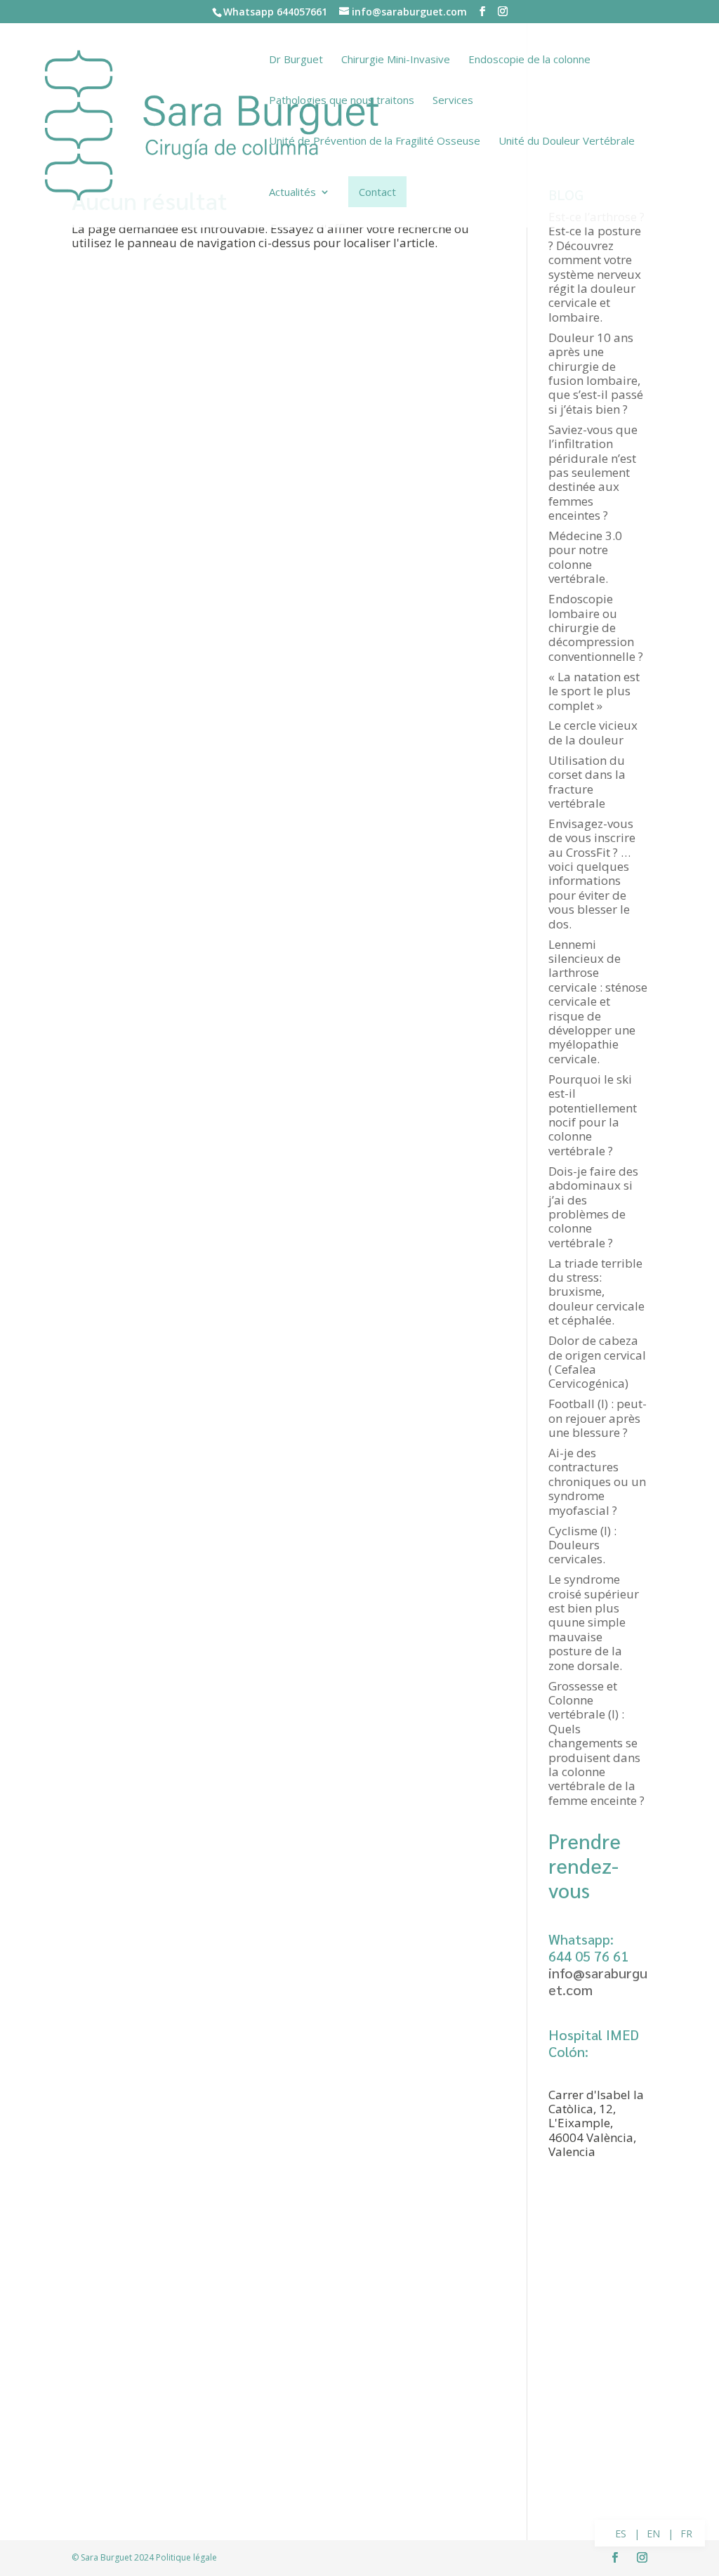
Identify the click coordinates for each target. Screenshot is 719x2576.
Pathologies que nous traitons (342, 101)
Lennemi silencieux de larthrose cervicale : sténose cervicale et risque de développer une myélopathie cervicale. (598, 1001)
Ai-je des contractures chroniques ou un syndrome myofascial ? (597, 1481)
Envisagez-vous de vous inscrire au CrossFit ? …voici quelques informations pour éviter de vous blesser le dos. (592, 874)
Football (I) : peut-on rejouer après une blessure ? (598, 1418)
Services (453, 101)
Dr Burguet (296, 60)
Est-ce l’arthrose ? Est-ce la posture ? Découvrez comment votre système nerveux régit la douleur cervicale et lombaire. (596, 267)
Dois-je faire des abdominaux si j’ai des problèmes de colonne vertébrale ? (593, 1207)
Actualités (292, 193)
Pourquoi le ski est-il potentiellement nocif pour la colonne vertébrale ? (593, 1115)
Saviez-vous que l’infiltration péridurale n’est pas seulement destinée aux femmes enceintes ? (593, 472)
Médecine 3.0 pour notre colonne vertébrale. (585, 557)
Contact (377, 192)
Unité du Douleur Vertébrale (567, 142)
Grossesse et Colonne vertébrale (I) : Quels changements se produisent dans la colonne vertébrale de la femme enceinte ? (596, 1743)
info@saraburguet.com (598, 1981)
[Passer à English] (654, 2534)
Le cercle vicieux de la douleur (593, 732)
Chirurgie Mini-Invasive (396, 60)
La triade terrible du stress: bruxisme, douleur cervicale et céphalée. (596, 1292)
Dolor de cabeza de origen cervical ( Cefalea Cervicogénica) (597, 1362)
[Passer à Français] (687, 2534)
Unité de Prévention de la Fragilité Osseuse (375, 142)
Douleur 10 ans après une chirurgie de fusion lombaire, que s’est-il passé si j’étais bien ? (596, 373)
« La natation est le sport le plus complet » (594, 691)
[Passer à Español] (621, 2534)
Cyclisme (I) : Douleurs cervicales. (582, 1545)
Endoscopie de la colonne (529, 60)
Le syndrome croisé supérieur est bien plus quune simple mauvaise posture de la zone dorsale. (594, 1622)
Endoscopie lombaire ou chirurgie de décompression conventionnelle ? (596, 627)
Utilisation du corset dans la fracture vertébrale (587, 782)
